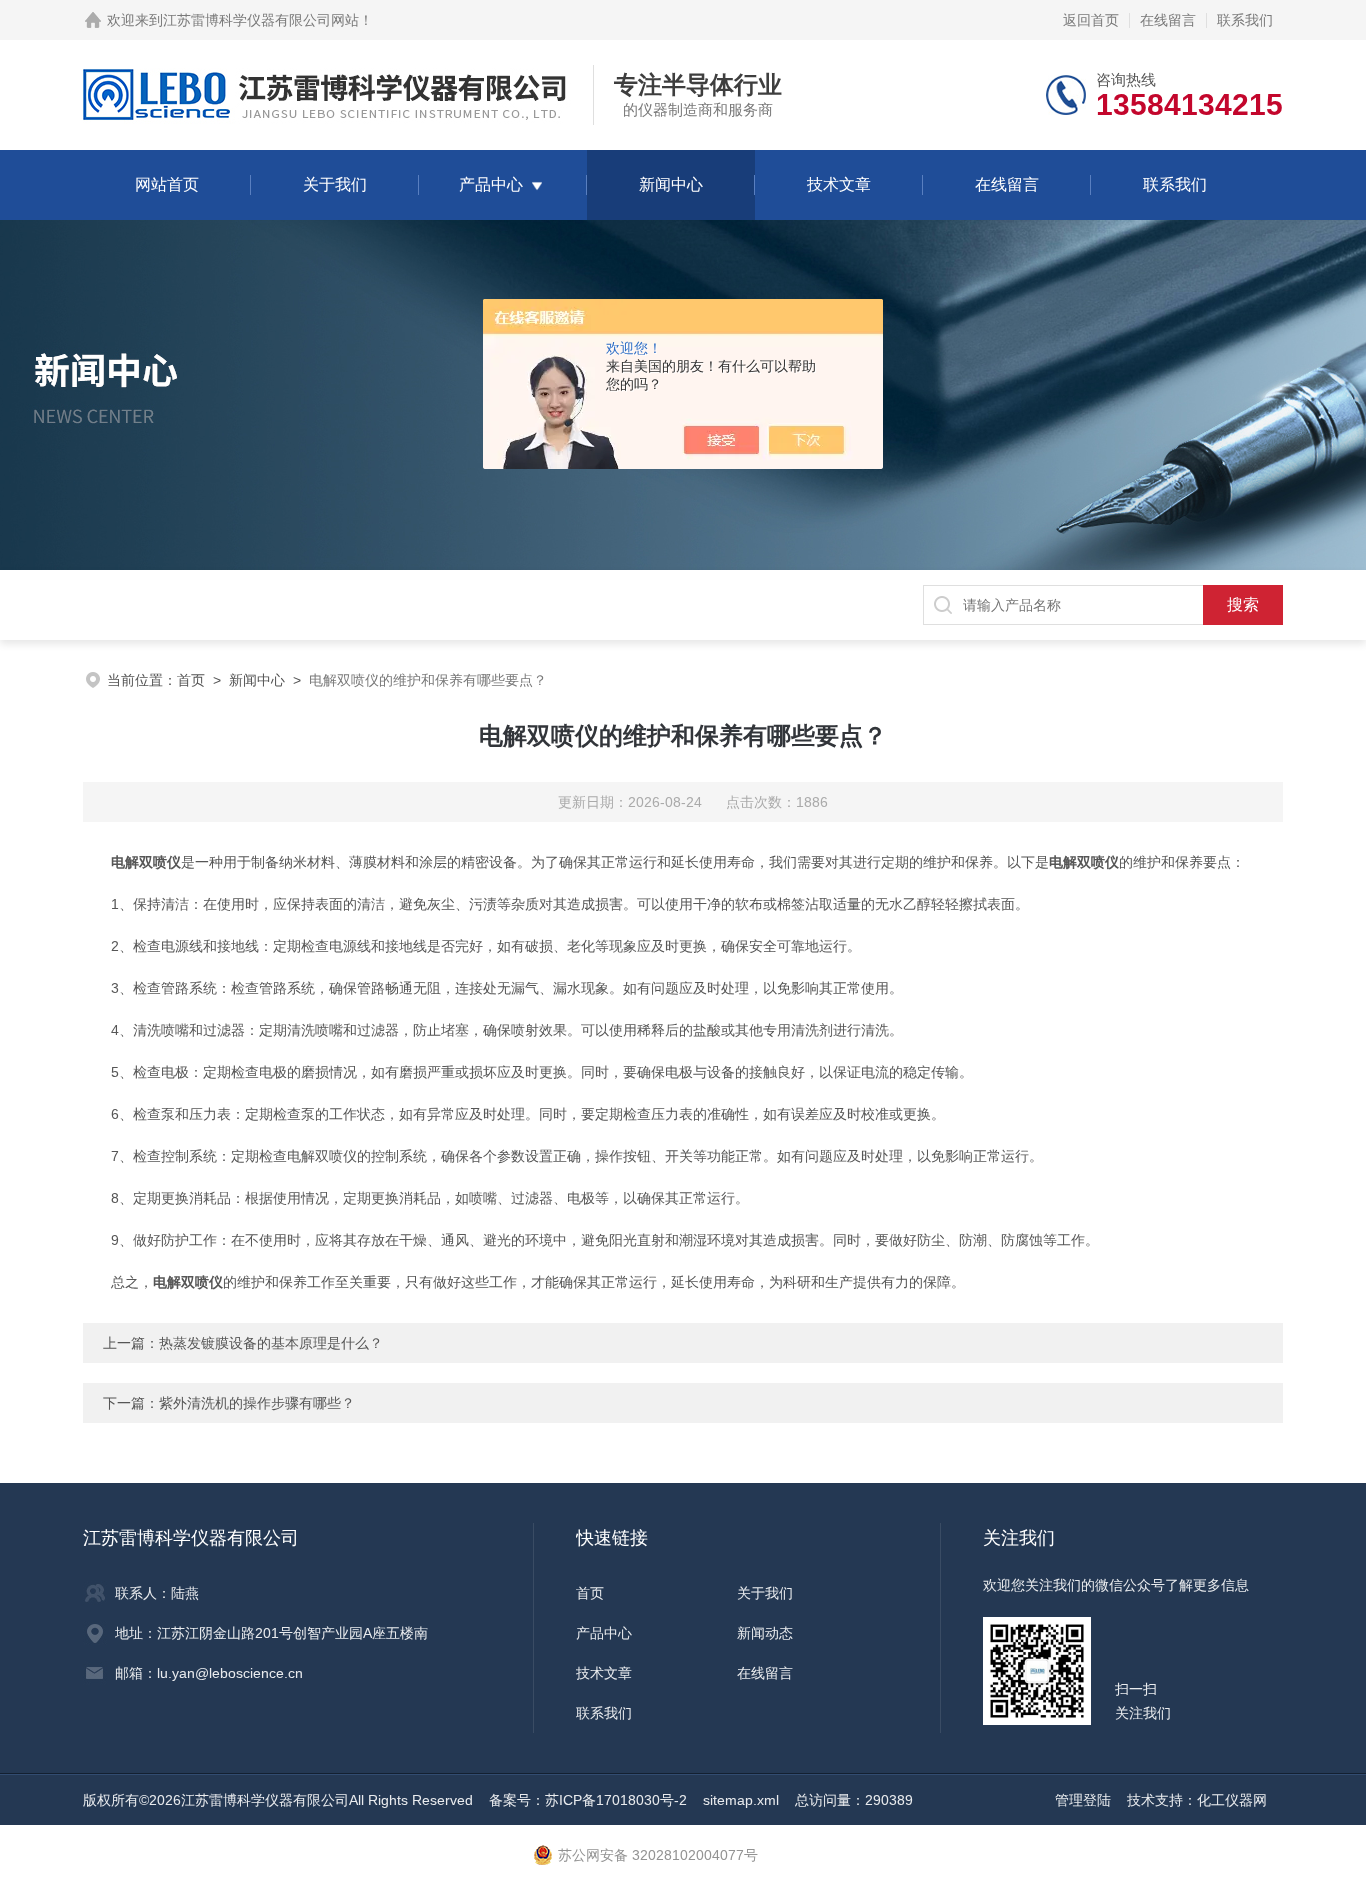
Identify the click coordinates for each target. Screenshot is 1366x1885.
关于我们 (335, 184)
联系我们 (1245, 20)
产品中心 (491, 184)
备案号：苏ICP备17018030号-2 (588, 1800)
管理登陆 (1083, 1800)
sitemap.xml (741, 1800)
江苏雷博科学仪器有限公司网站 (261, 20)
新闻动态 (765, 1633)
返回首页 (1091, 20)
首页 (191, 680)
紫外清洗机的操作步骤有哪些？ (257, 1403)
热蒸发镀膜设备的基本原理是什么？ (271, 1343)
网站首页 (167, 184)
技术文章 (839, 184)
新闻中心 (671, 184)
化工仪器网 (1232, 1800)
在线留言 (1168, 20)
